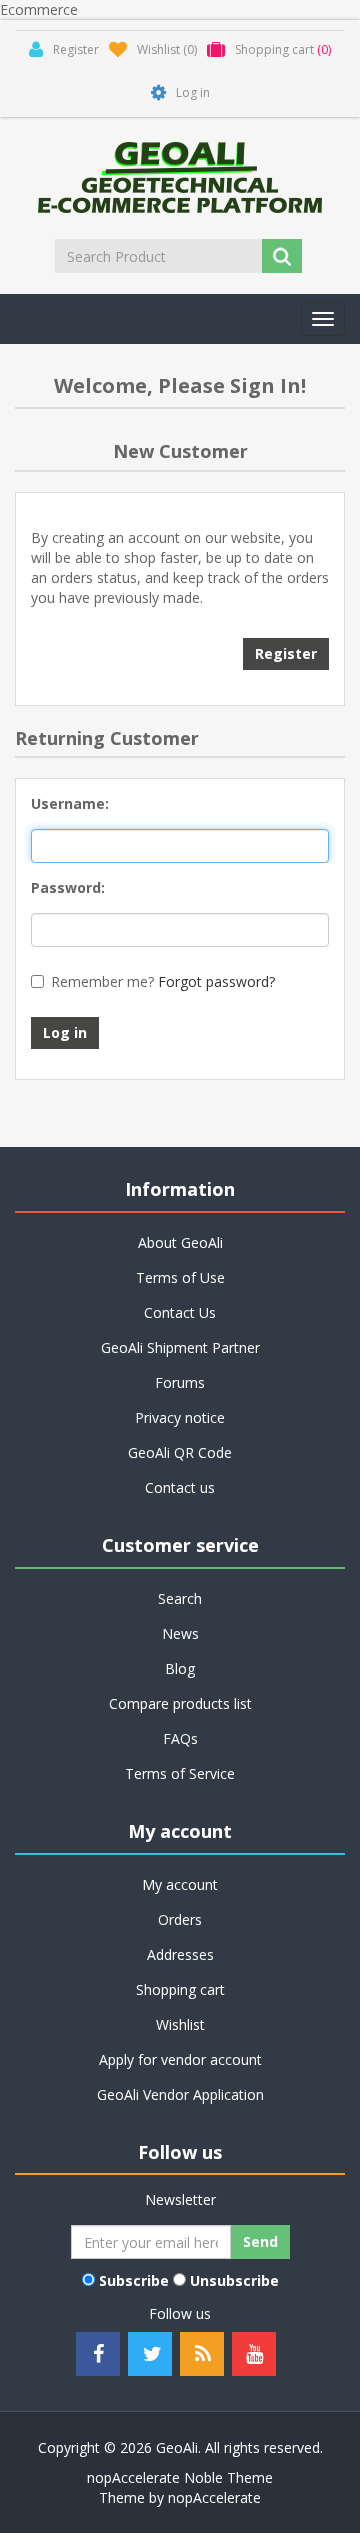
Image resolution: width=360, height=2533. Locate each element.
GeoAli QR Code (180, 1452)
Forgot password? (216, 981)
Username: (70, 803)
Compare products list (180, 1703)
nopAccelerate (214, 2497)
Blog (180, 1668)
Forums (180, 1382)
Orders (180, 1919)
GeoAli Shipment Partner (180, 1347)
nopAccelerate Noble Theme (180, 2477)
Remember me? (102, 981)
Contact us (180, 1487)
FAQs (180, 1738)
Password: (68, 887)
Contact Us (180, 1312)
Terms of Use (180, 1277)
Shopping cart (180, 1989)
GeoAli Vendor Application (180, 2094)
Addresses (180, 1954)
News (180, 1633)
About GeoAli (180, 1242)
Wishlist (180, 2024)
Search (180, 1598)
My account (180, 1884)
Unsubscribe (234, 2280)
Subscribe (134, 2280)
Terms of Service (180, 1773)
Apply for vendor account (180, 2059)
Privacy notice (180, 1417)
